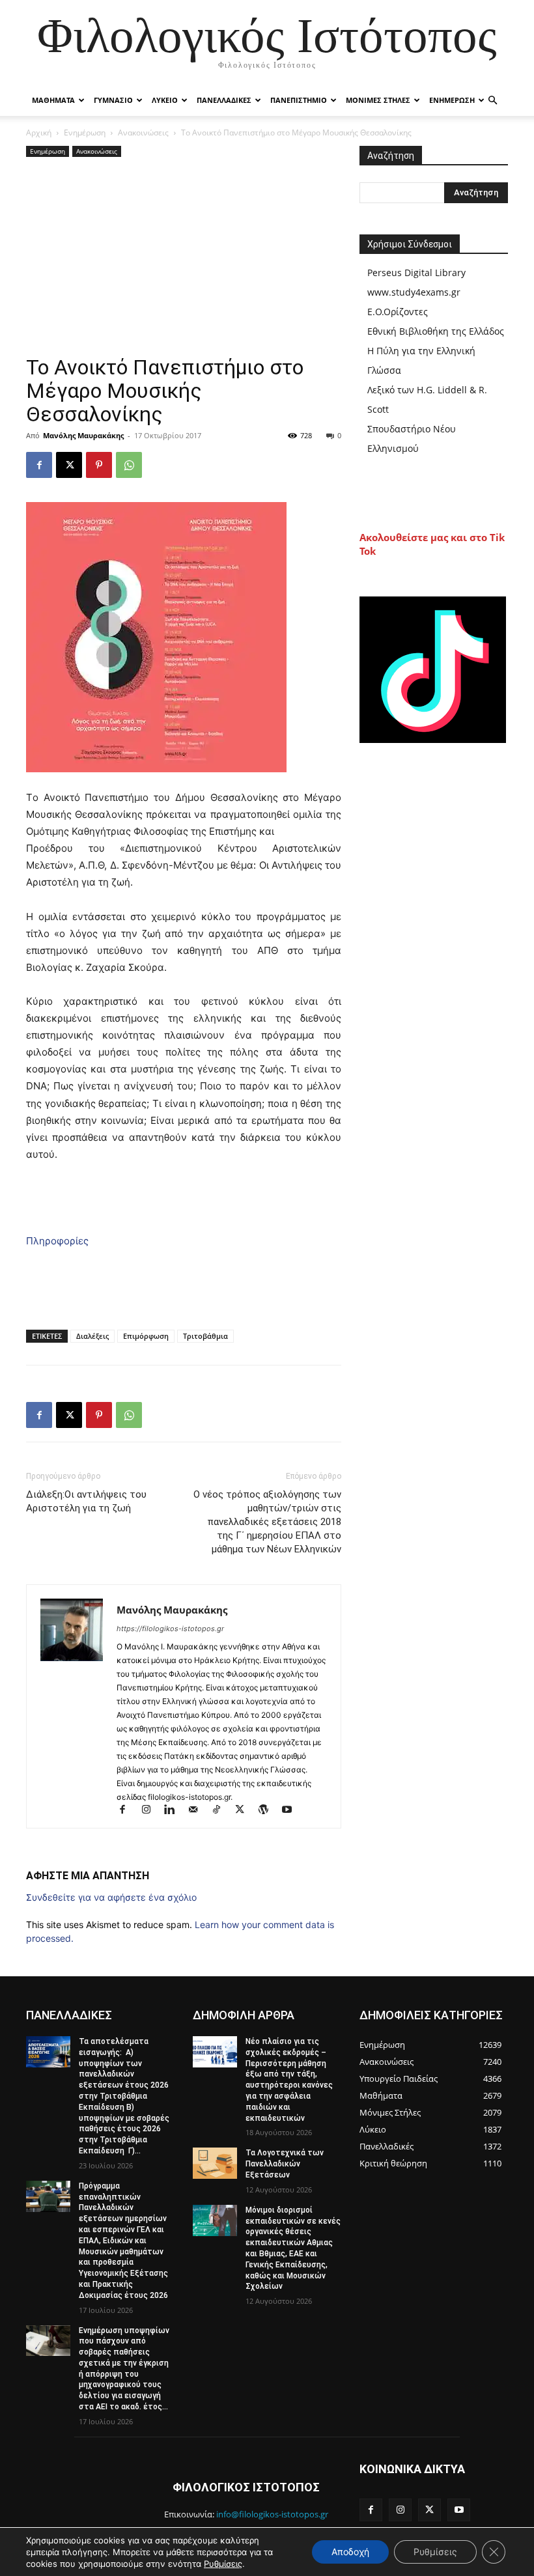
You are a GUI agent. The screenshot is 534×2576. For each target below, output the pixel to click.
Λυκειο (165, 100)
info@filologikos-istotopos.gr (272, 2514)
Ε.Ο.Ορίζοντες (398, 312)
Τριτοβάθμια (205, 1336)
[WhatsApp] (129, 465)
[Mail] (199, 1811)
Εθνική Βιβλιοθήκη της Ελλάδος (436, 331)
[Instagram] (152, 1811)
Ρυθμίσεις (223, 2564)
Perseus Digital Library (416, 273)
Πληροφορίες (57, 1241)
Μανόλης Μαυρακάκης (83, 435)
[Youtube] (291, 1811)
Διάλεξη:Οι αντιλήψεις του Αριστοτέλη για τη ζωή (86, 1501)
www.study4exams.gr (414, 292)
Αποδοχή (350, 2552)
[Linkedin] (175, 1811)
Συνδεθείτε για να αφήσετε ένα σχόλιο (111, 1897)
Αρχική (39, 133)
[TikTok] (222, 1811)
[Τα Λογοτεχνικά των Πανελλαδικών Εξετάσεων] (215, 2163)
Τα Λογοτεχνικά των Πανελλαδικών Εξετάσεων (285, 2164)
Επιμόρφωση (146, 1336)
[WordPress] (269, 1811)
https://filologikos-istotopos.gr (170, 1629)
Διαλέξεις (92, 1336)
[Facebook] (39, 465)
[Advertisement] (184, 258)
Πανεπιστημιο (299, 100)
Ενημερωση (452, 100)
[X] (69, 465)
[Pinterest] (99, 465)
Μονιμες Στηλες (378, 100)
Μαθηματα (53, 100)
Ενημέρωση (85, 133)
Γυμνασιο (113, 100)
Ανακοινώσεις (143, 133)
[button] (492, 101)
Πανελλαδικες (224, 100)
